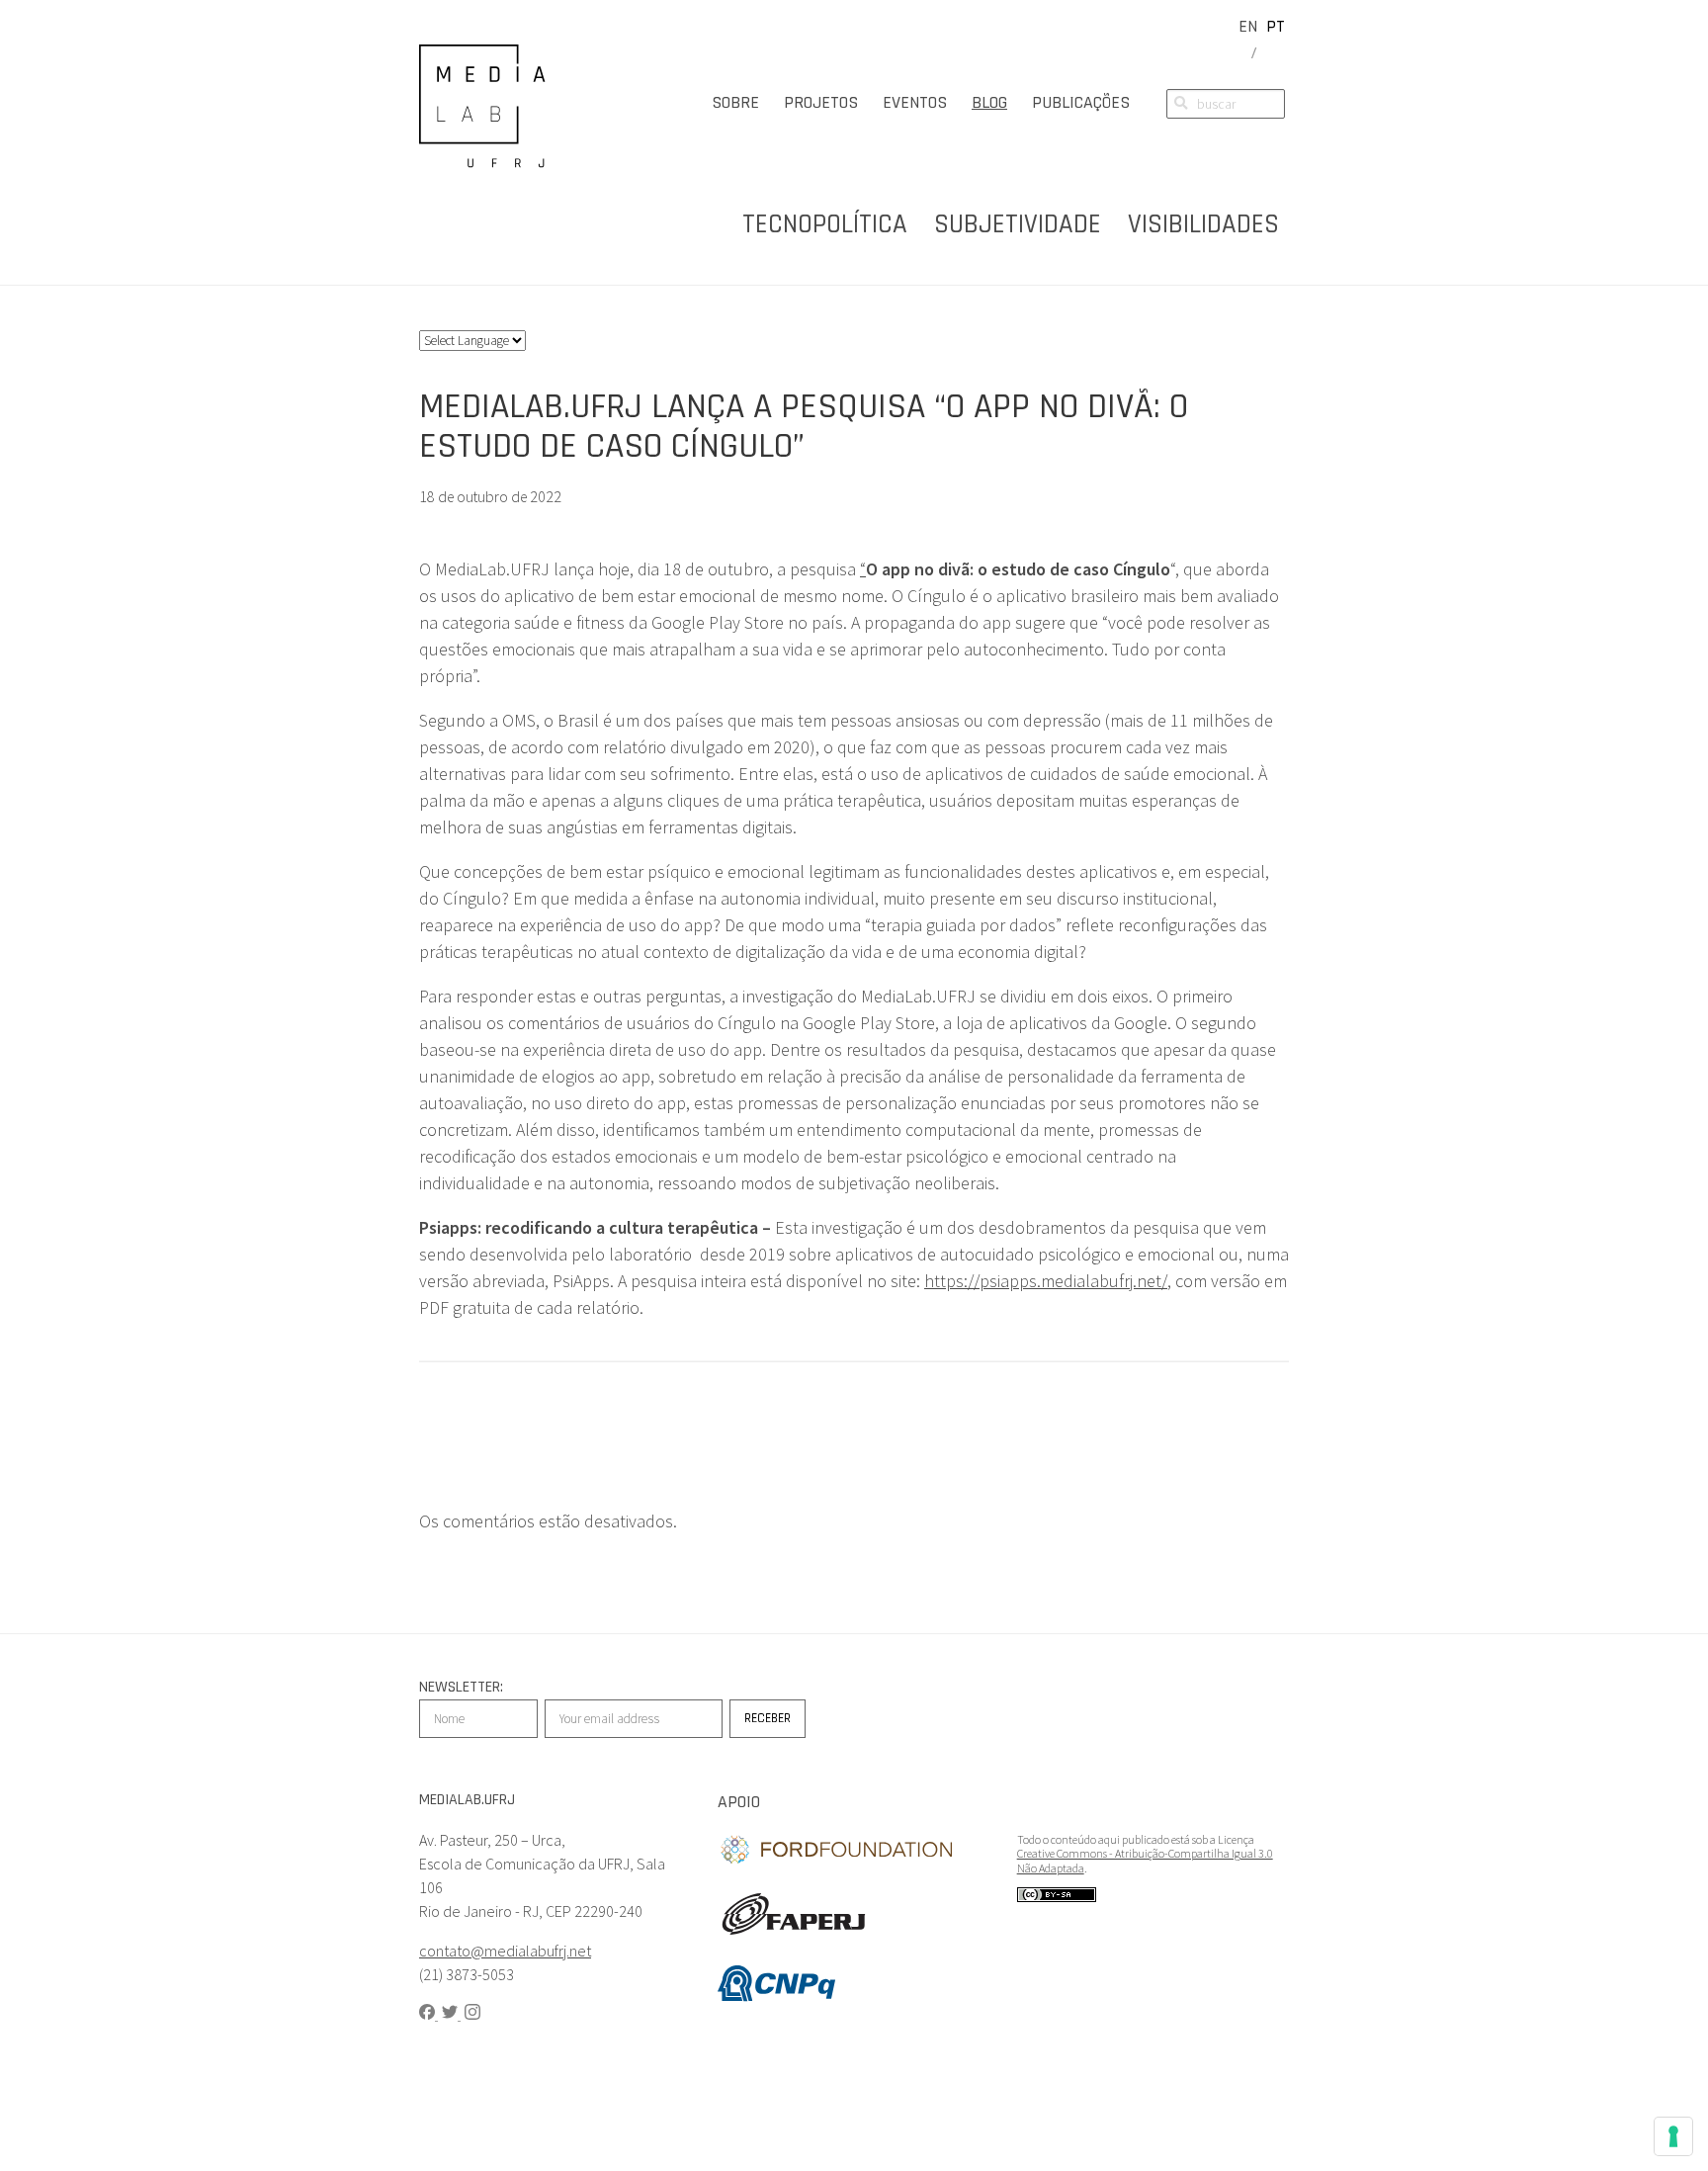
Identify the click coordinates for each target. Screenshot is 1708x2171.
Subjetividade (1018, 224)
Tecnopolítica (825, 224)
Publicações (1081, 102)
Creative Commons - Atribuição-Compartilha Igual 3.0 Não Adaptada (1145, 1860)
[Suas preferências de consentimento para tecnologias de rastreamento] (1673, 2136)
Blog (989, 102)
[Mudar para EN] (1248, 26)
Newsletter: (461, 1687)
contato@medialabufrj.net (505, 1951)
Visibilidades (1203, 224)
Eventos (915, 102)
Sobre (735, 102)
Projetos (821, 102)
